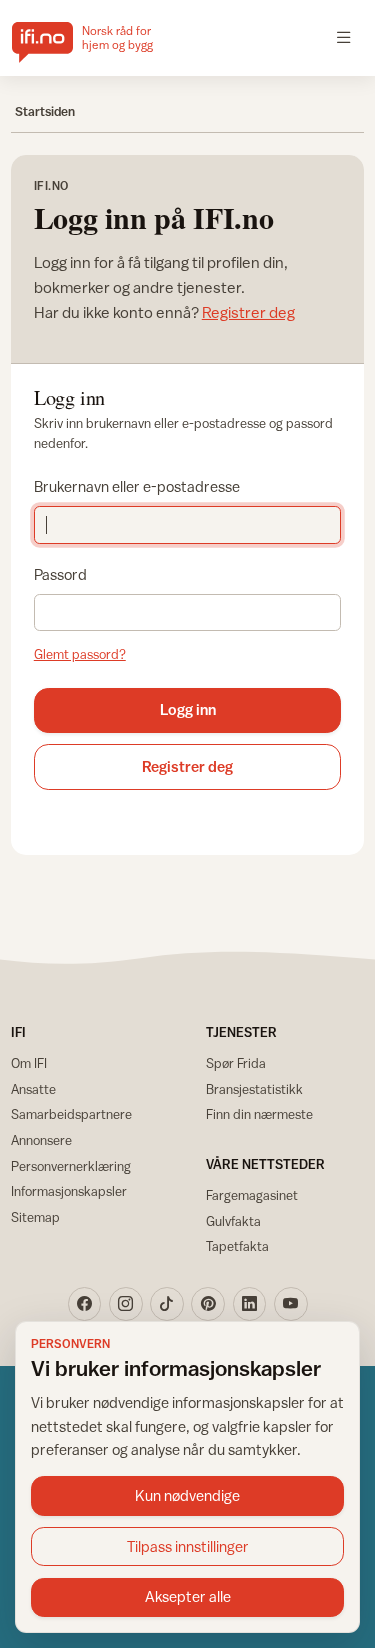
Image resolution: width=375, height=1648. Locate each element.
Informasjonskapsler (69, 1191)
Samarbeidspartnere (71, 1114)
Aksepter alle (188, 1596)
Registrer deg (248, 312)
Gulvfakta (233, 1221)
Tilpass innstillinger (188, 1546)
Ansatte (33, 1089)
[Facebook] (85, 1304)
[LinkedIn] (250, 1304)
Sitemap (35, 1217)
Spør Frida (236, 1063)
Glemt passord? (80, 654)
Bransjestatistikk (254, 1089)
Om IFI (29, 1063)
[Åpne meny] (344, 38)
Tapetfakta (237, 1246)
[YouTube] (291, 1304)
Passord (60, 574)
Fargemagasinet (252, 1195)
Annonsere (41, 1140)
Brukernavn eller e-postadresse (137, 486)
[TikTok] (167, 1304)
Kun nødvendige (187, 1495)
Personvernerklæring (71, 1166)
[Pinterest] (208, 1304)
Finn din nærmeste (259, 1114)
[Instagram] (126, 1304)
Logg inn (188, 709)
